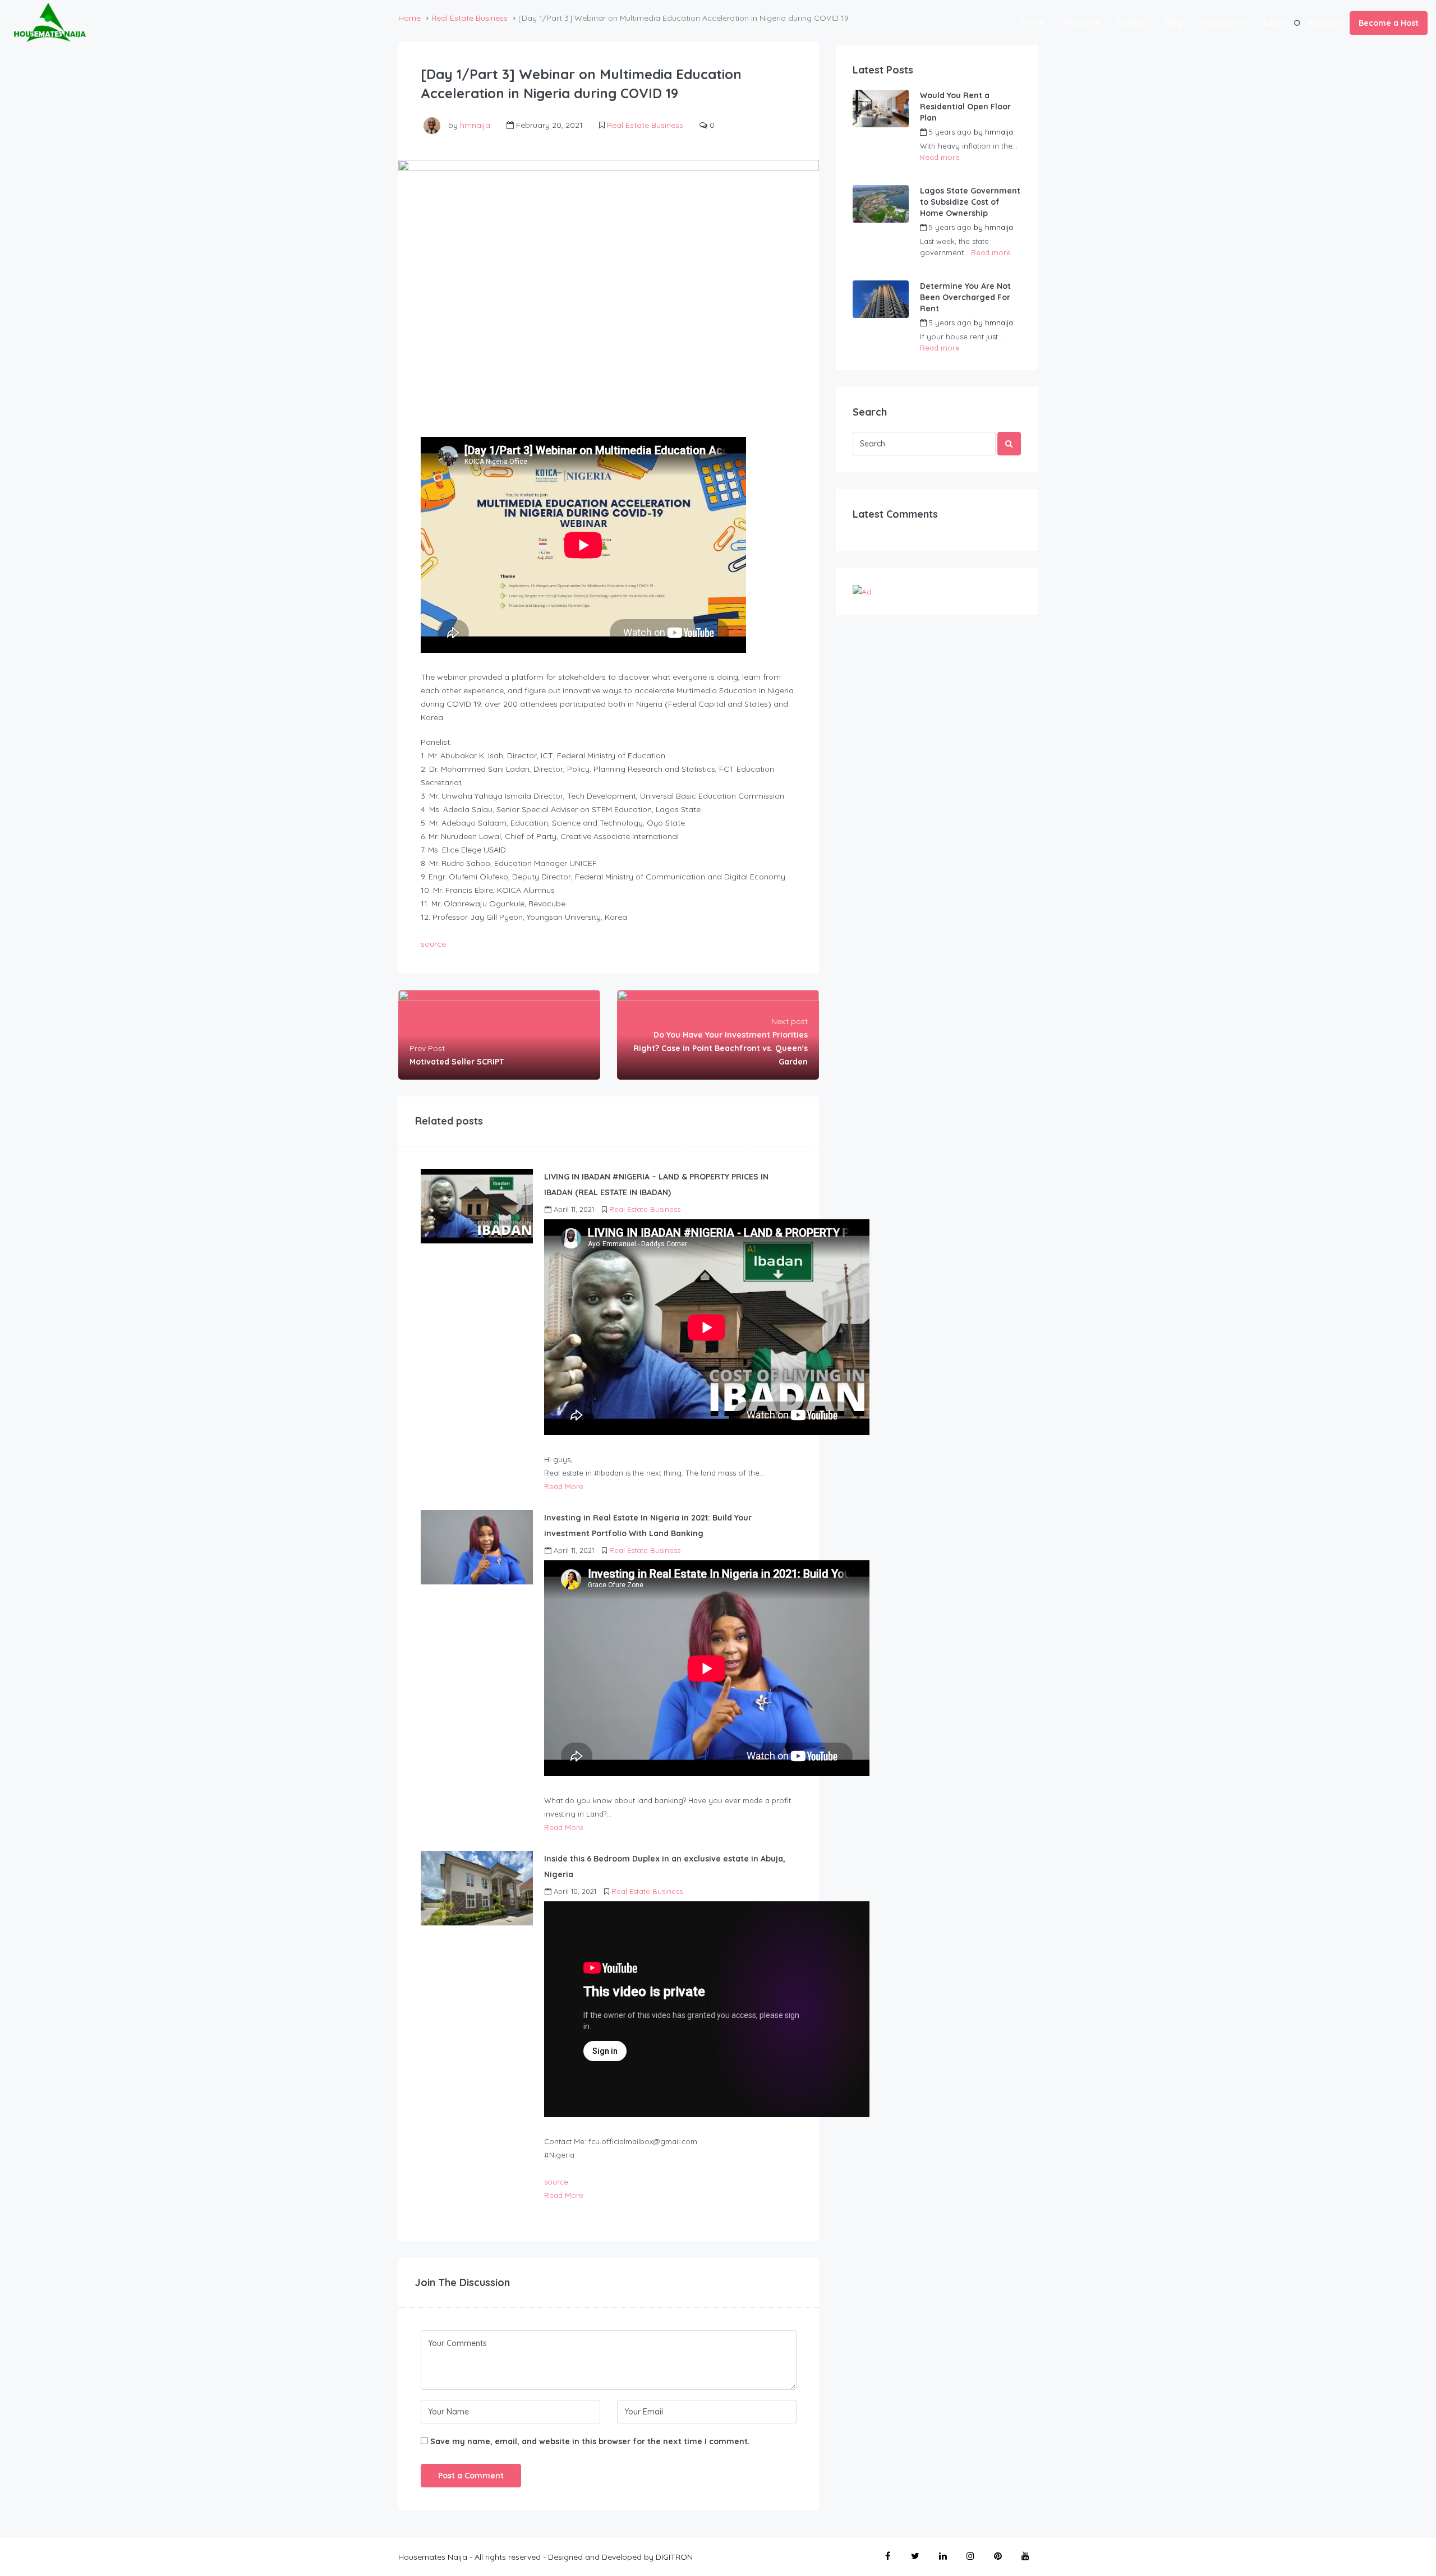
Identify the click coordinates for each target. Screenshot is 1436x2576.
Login (1275, 22)
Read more (940, 157)
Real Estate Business (645, 125)
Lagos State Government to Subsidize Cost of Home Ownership (970, 202)
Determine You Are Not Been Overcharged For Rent (965, 297)
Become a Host (1389, 23)
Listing (1132, 22)
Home (1033, 22)
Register (1325, 22)
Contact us (1223, 22)
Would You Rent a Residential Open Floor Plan (965, 107)
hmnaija (475, 125)
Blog (1173, 22)
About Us (1082, 22)
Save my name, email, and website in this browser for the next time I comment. (590, 2441)
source (433, 944)
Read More (564, 1486)
